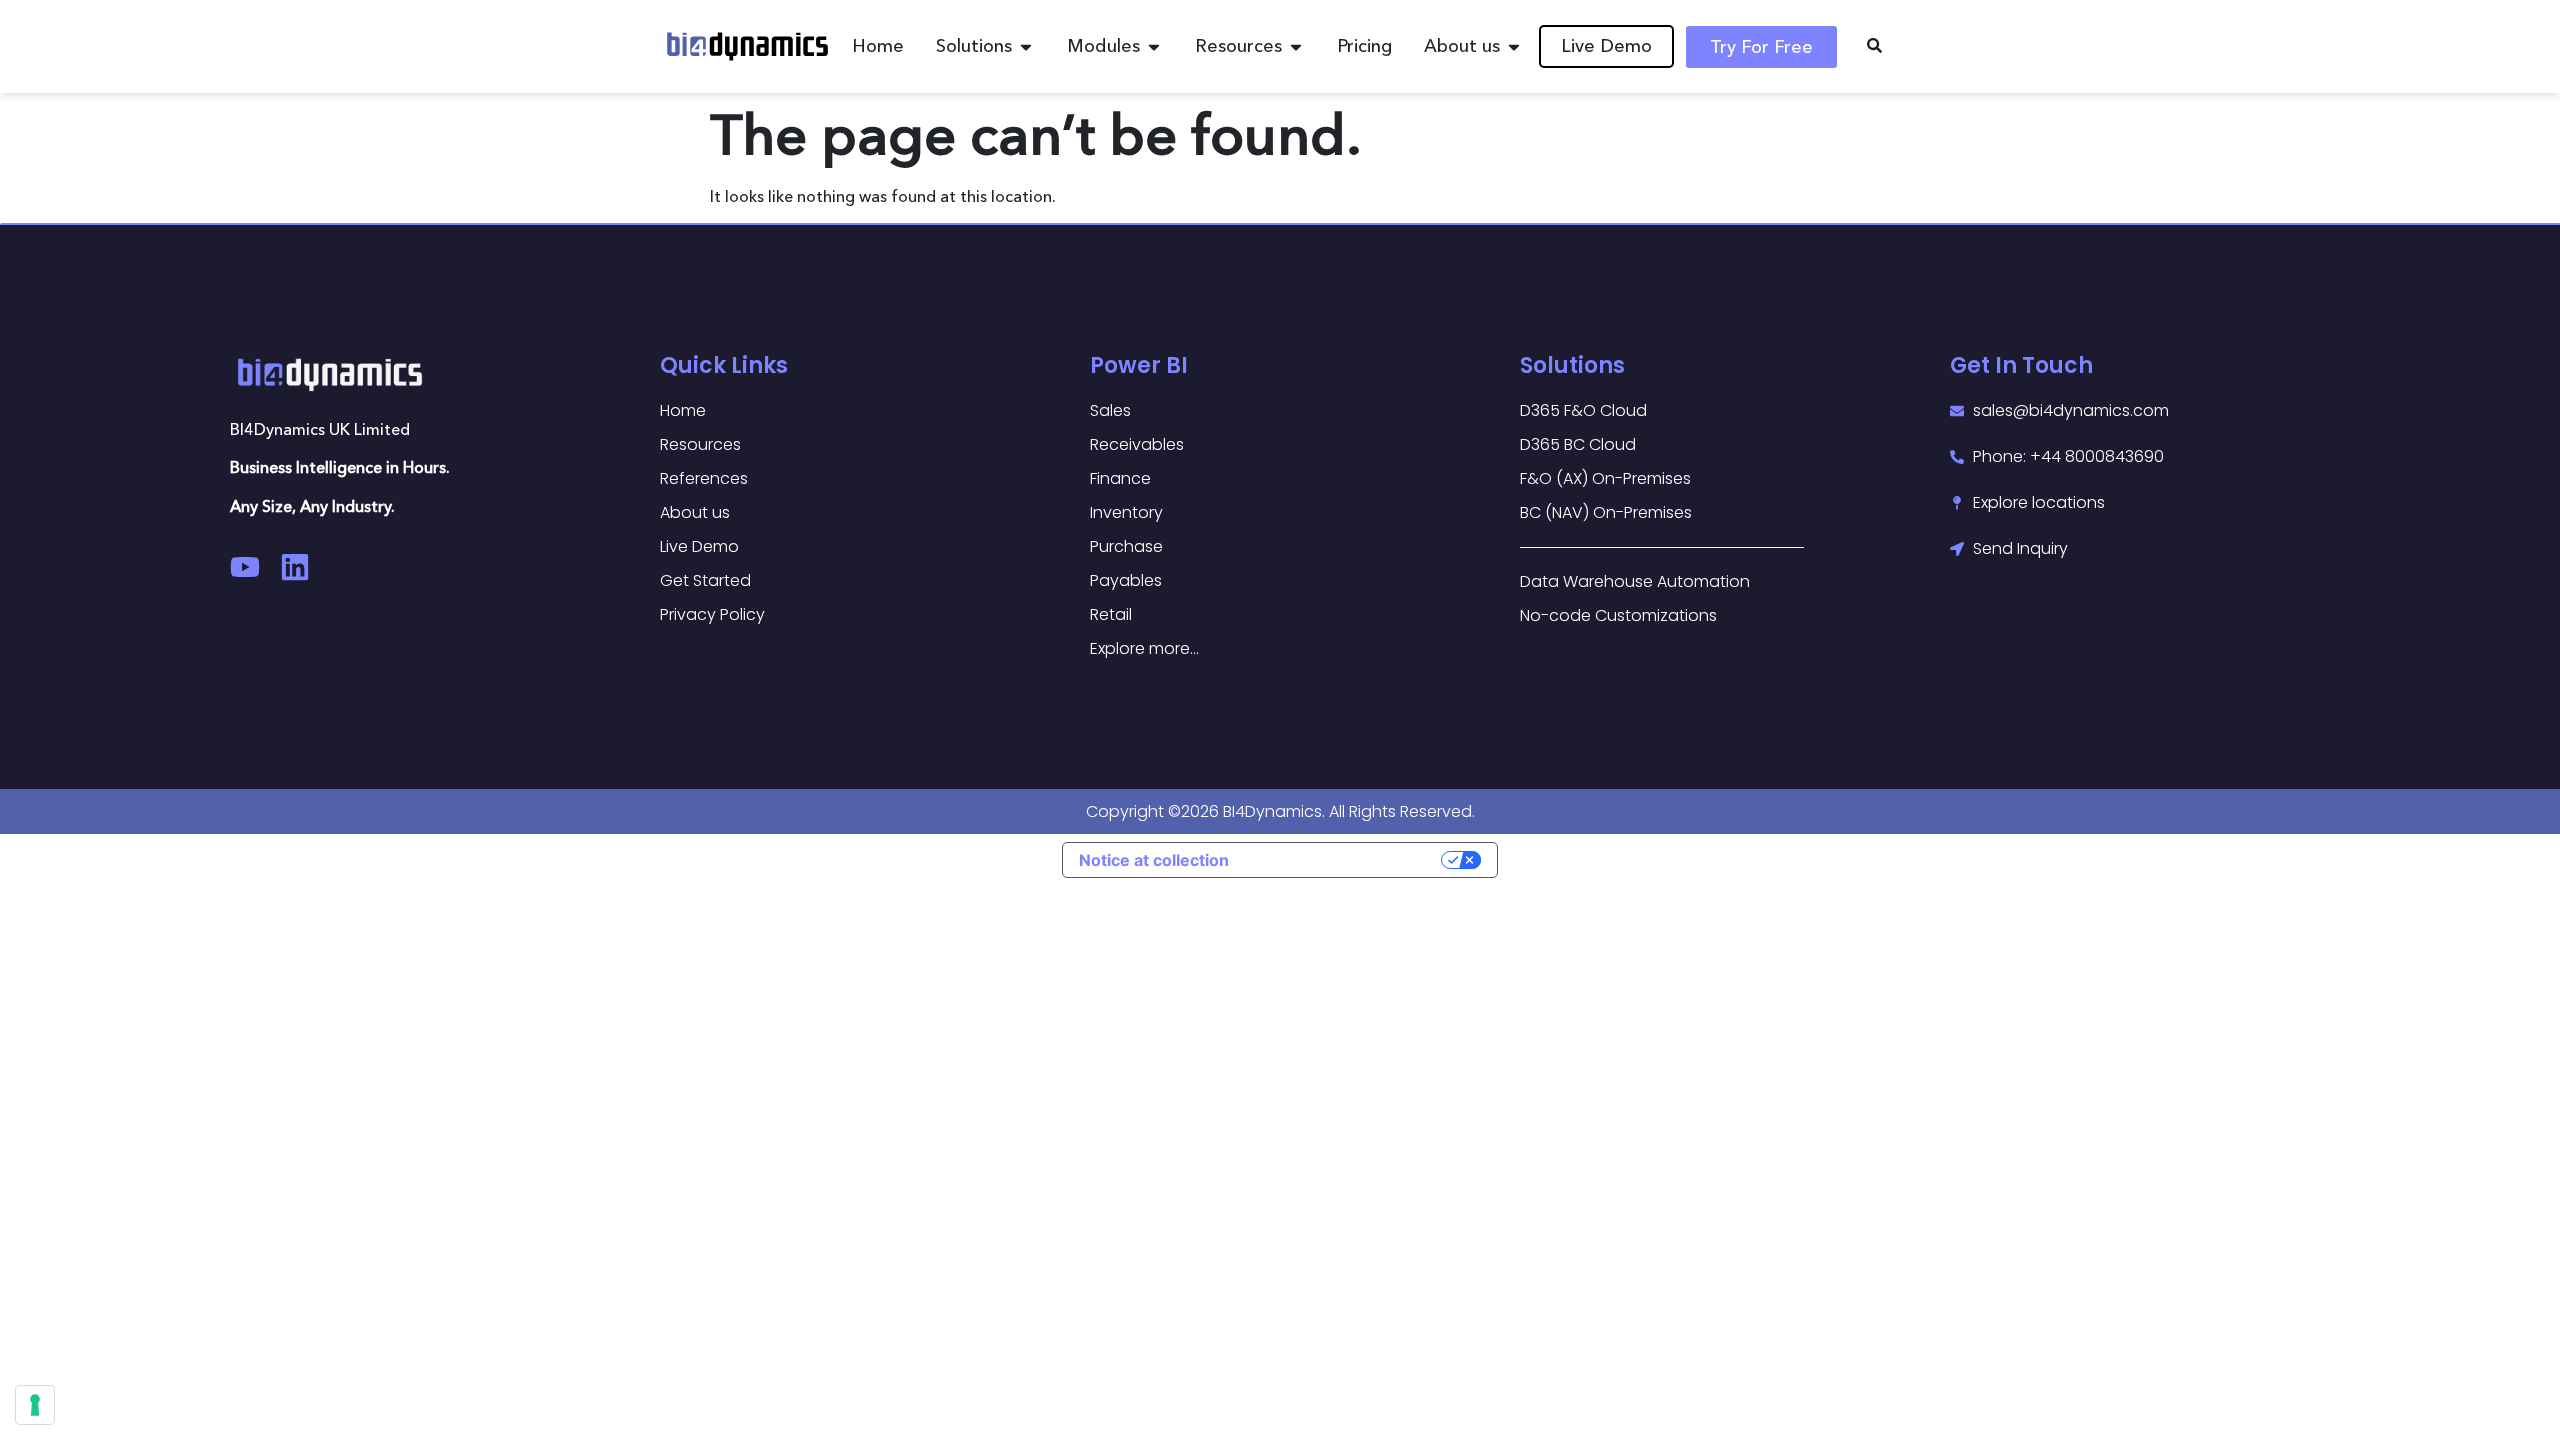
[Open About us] (1514, 46)
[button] (1874, 47)
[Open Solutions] (1026, 46)
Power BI (1139, 365)
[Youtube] (245, 567)
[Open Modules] (1154, 46)
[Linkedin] (295, 567)
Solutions (1572, 365)
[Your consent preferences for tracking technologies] (35, 1405)
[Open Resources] (1296, 46)
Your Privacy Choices (1345, 860)
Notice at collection (1154, 860)
